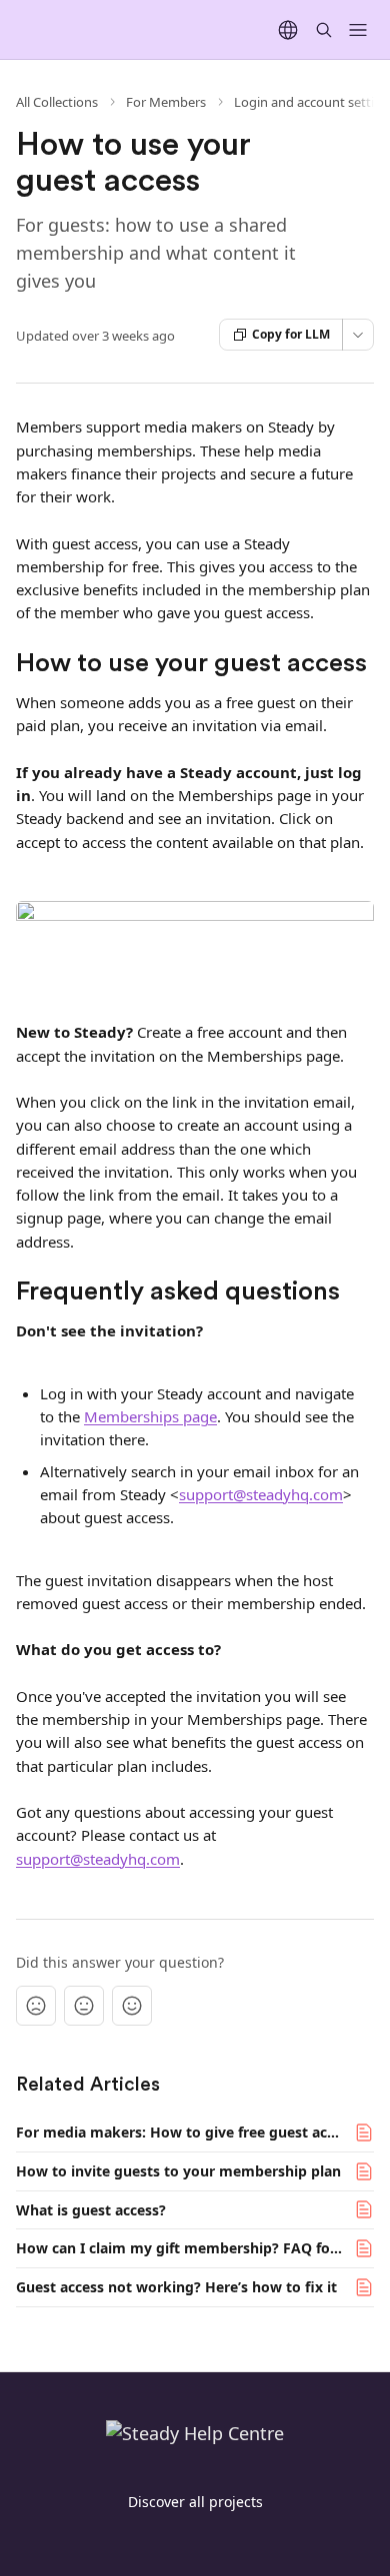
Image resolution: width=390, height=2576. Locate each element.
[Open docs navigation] (358, 30)
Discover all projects (195, 2502)
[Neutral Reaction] (84, 2006)
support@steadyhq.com (261, 1494)
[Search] (324, 30)
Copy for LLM (291, 334)
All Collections (57, 102)
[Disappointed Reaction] (36, 2006)
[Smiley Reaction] (132, 2006)
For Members (166, 102)
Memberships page (150, 1416)
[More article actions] (358, 335)
